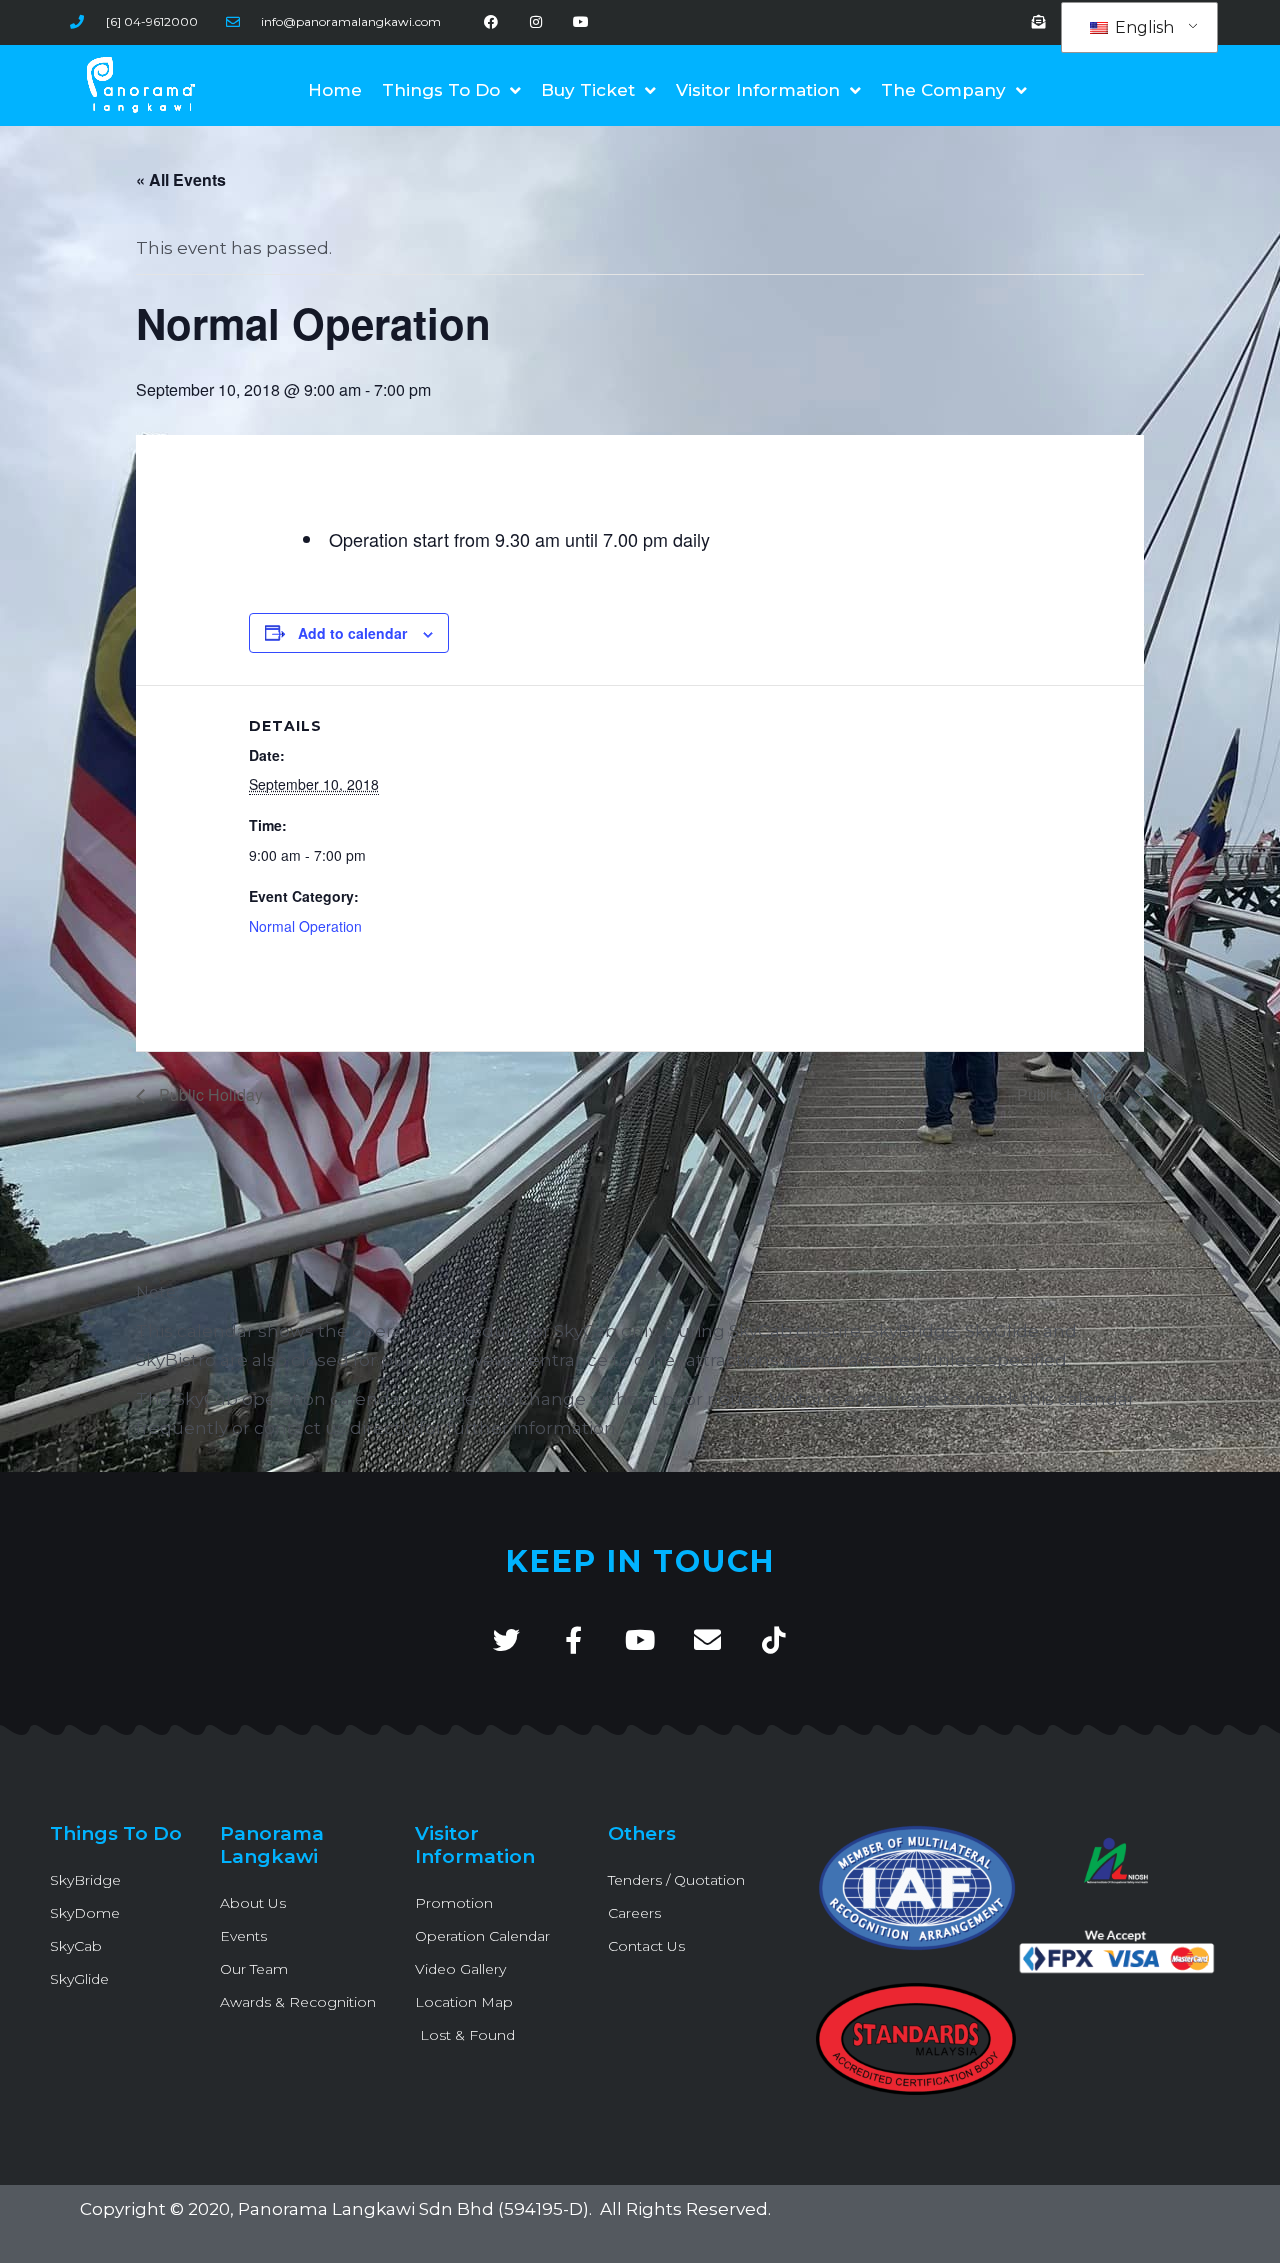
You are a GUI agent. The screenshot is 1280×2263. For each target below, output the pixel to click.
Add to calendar (352, 633)
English (1142, 27)
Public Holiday (209, 1094)
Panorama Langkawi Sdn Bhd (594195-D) (413, 2209)
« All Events (181, 179)
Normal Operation (305, 926)
